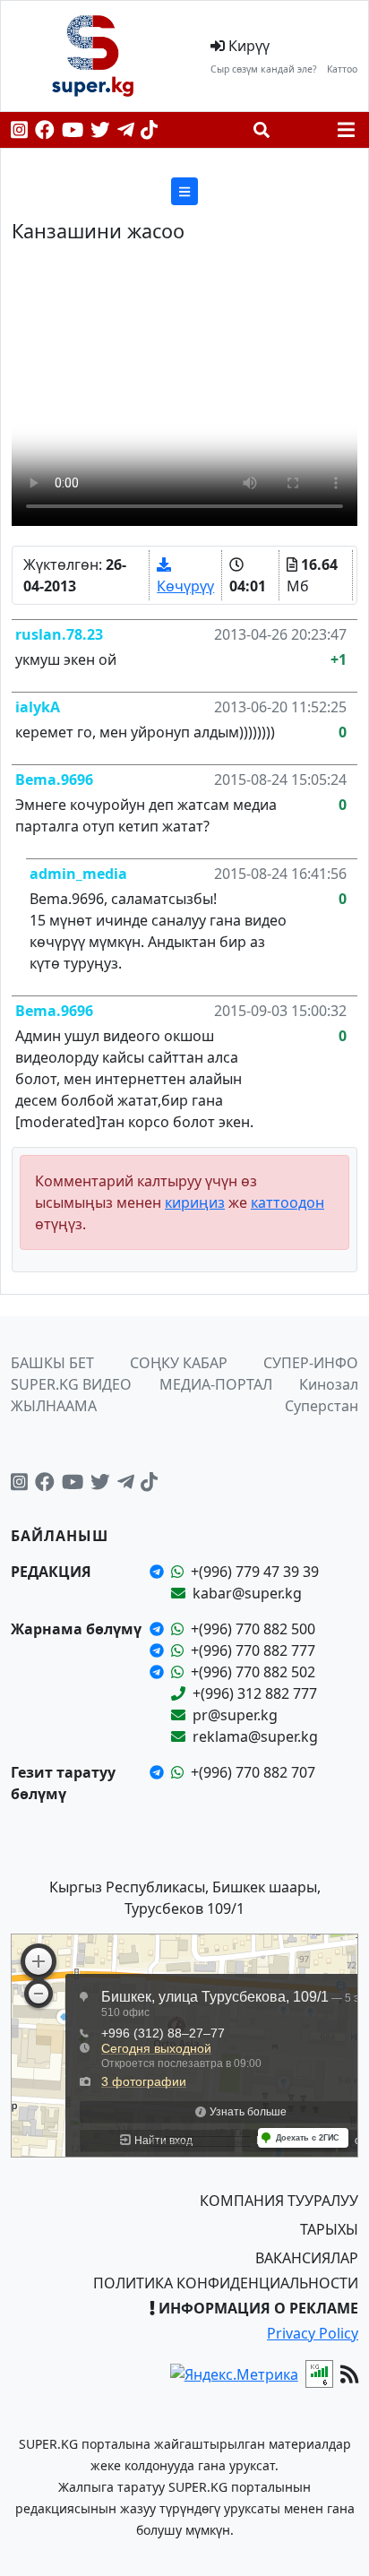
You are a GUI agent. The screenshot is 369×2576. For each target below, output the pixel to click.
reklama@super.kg (255, 1736)
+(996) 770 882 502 (253, 1672)
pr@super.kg (235, 1715)
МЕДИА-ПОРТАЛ (216, 1384)
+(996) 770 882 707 (253, 1772)
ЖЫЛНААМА (54, 1406)
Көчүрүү (185, 586)
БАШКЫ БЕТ (52, 1363)
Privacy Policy (313, 2333)
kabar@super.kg (247, 1593)
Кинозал (329, 1384)
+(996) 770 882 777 (253, 1650)
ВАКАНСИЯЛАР (307, 2258)
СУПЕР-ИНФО (311, 1363)
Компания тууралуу (279, 2201)
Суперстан (322, 1406)
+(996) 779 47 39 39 (255, 1572)
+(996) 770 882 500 (253, 1629)
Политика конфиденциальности (226, 2283)
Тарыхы (329, 2229)
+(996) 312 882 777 (255, 1693)
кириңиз (195, 1202)
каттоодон (287, 1202)
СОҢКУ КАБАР (179, 1363)
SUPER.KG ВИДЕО (71, 1384)
